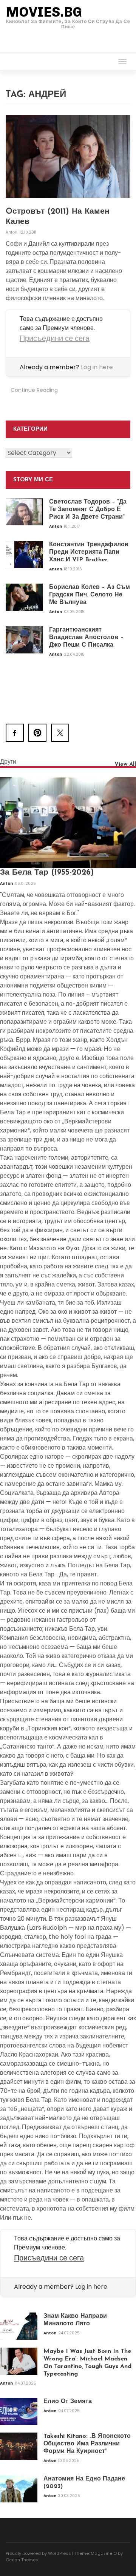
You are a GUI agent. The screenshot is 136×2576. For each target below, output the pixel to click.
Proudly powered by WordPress (38, 2553)
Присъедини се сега (55, 338)
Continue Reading (34, 390)
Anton (12, 232)
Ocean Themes (22, 2560)
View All (125, 765)
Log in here (97, 367)
